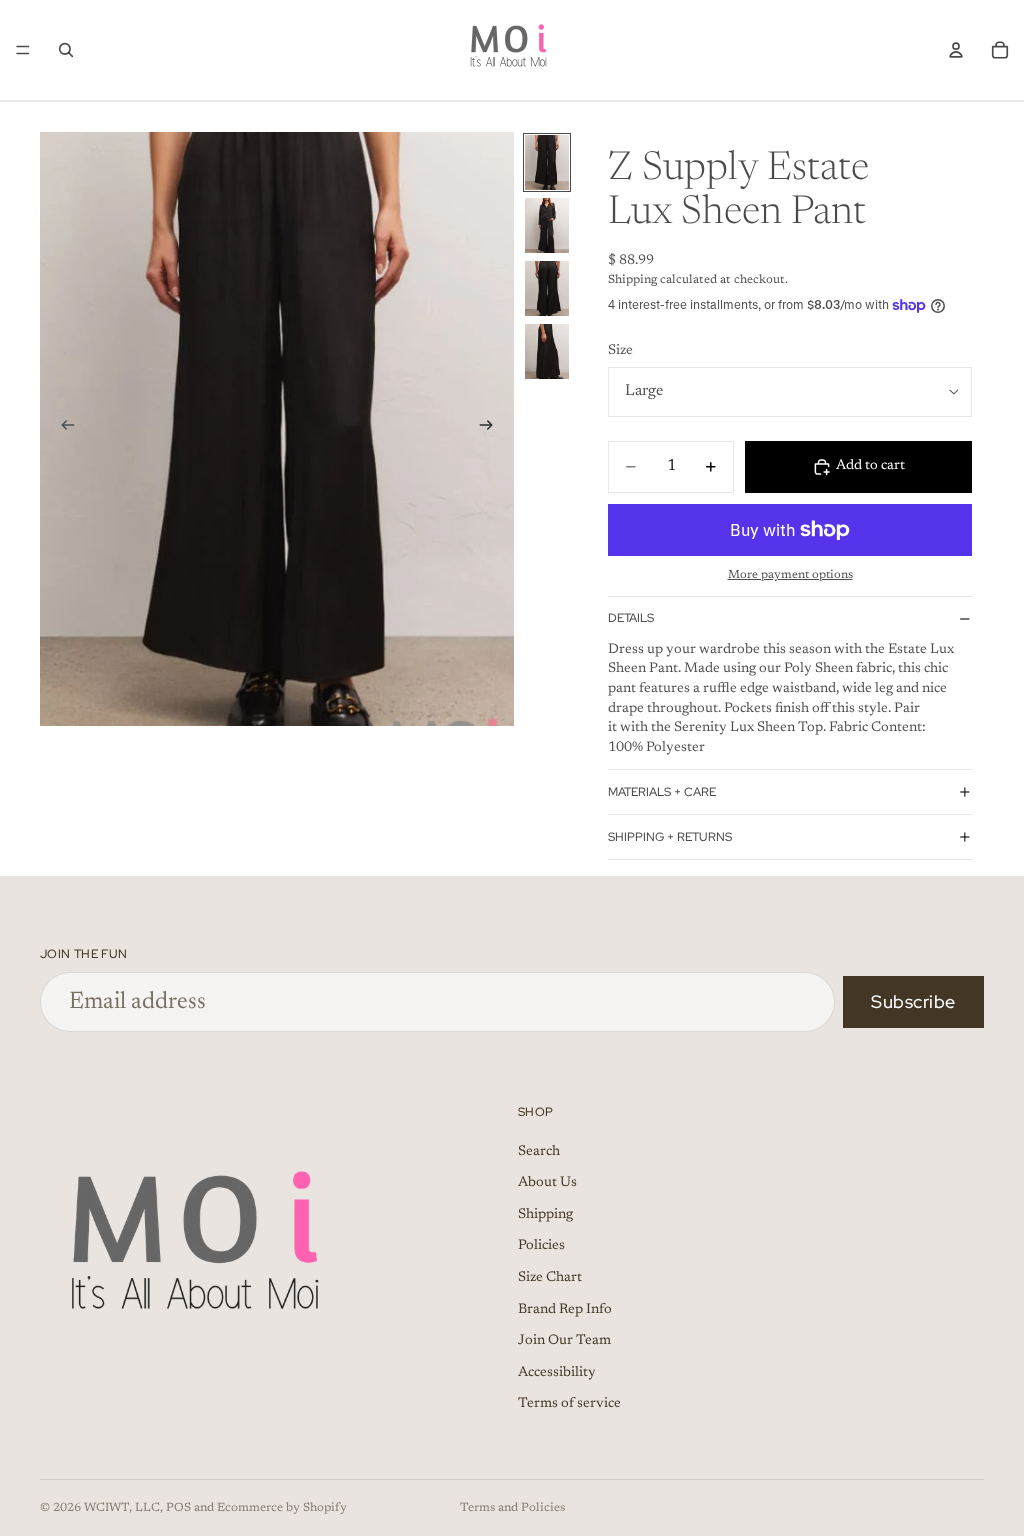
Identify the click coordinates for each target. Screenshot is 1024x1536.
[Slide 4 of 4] (547, 351)
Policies (541, 1247)
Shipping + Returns (670, 837)
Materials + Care (662, 792)
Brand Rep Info (565, 1310)
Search (539, 1152)
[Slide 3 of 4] (547, 288)
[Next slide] (492, 429)
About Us (547, 1184)
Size (620, 351)
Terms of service (569, 1405)
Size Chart (550, 1279)
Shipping (545, 1215)
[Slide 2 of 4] (547, 225)
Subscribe (913, 1001)
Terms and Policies (512, 1508)
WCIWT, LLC (122, 1508)
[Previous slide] (62, 429)
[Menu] (23, 50)
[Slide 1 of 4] (547, 162)
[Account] (956, 50)
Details (631, 618)
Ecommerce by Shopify (282, 1508)
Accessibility (557, 1373)
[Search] (66, 50)
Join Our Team (564, 1342)
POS (178, 1508)
